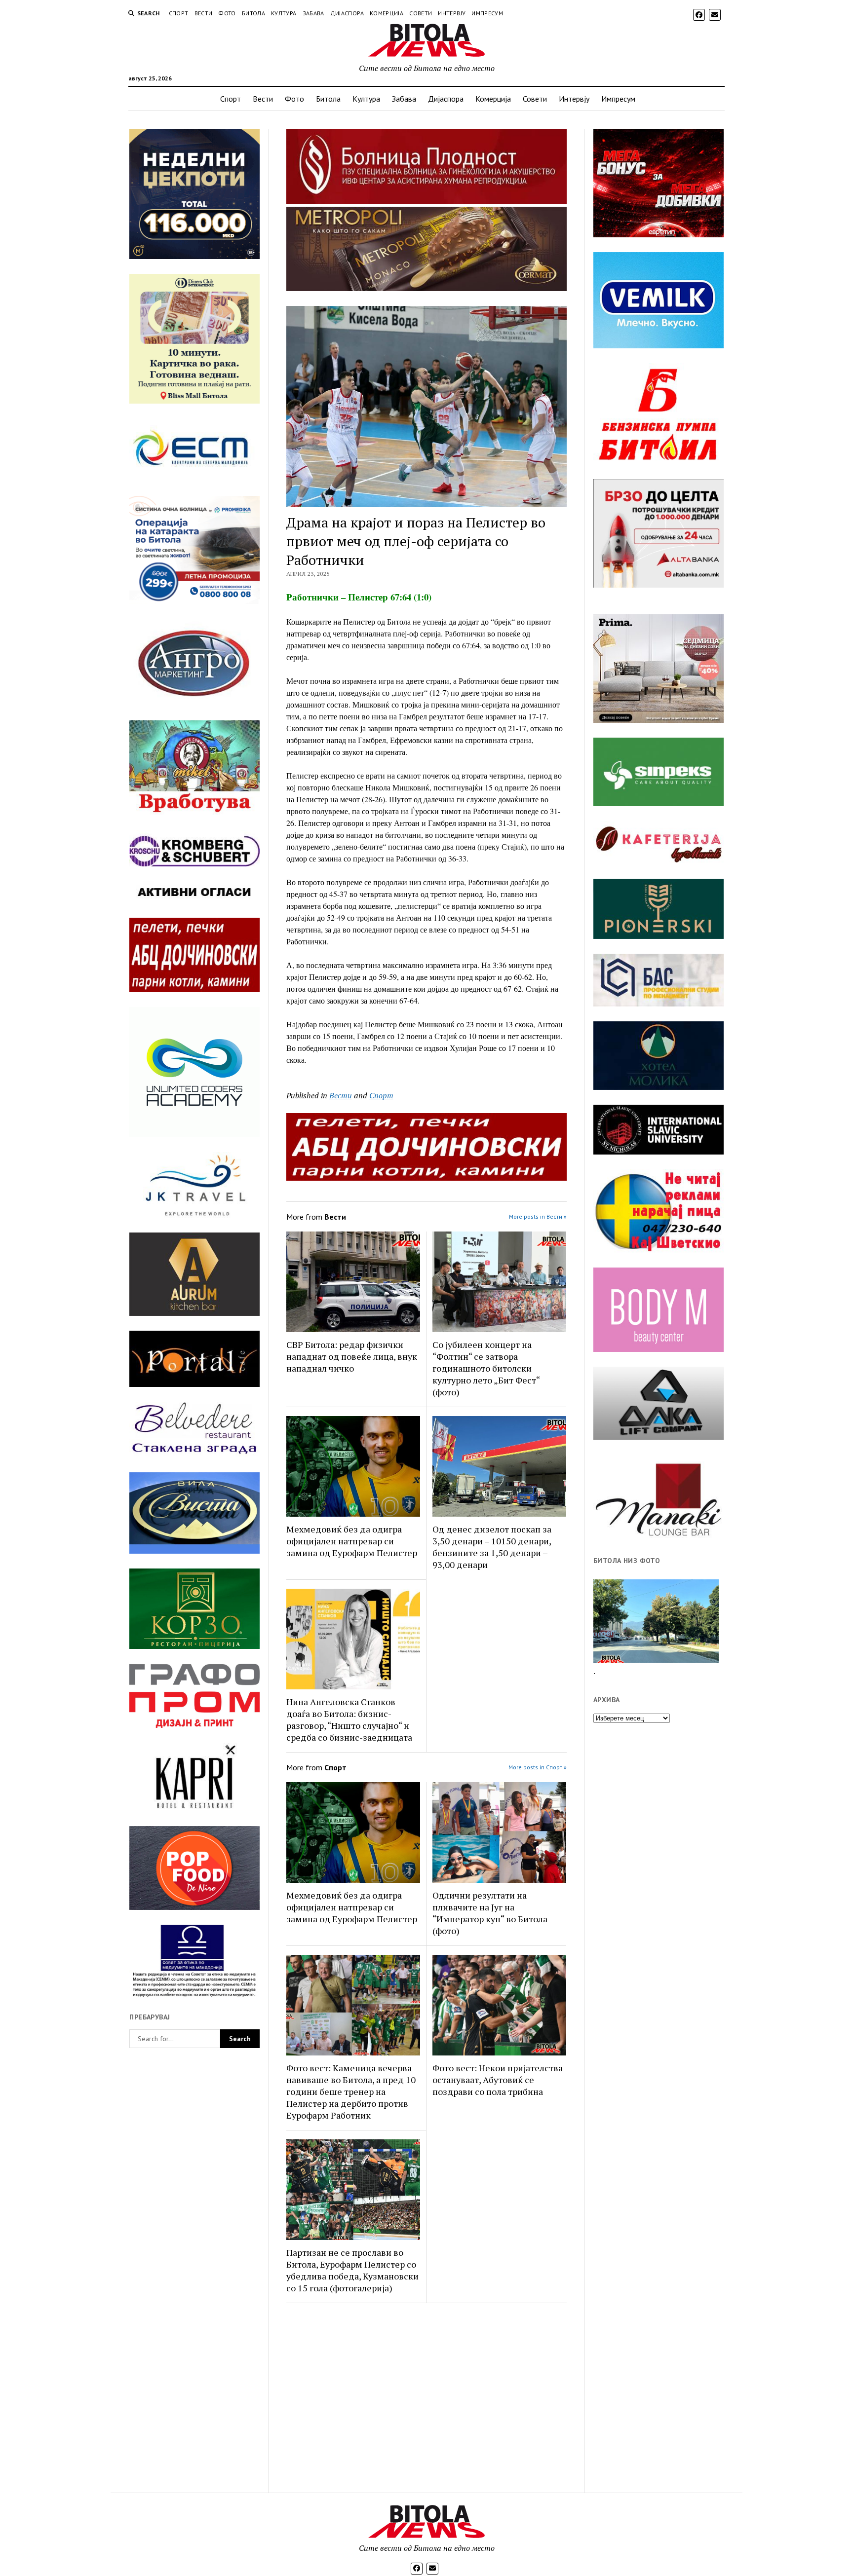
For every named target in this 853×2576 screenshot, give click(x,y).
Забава (313, 13)
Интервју (452, 13)
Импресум (487, 13)
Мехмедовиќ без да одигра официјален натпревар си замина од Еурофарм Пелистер (352, 1541)
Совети (421, 13)
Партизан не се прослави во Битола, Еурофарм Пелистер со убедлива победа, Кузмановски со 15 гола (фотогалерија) (352, 2270)
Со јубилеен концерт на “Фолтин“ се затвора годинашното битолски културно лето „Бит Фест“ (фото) (486, 1368)
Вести (204, 13)
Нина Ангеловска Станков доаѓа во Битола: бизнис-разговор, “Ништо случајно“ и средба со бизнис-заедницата (349, 1719)
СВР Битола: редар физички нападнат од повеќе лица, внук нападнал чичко (352, 1356)
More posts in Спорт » (538, 1767)
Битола (253, 13)
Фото (227, 13)
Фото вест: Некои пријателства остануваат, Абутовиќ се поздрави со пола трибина (498, 2080)
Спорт (179, 13)
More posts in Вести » (538, 1216)
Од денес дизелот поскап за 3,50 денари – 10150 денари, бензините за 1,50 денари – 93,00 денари (492, 1547)
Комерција (387, 13)
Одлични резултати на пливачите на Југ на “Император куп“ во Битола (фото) (490, 1913)
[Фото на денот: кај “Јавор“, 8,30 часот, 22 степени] (656, 1621)
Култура (284, 13)
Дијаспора (347, 13)
